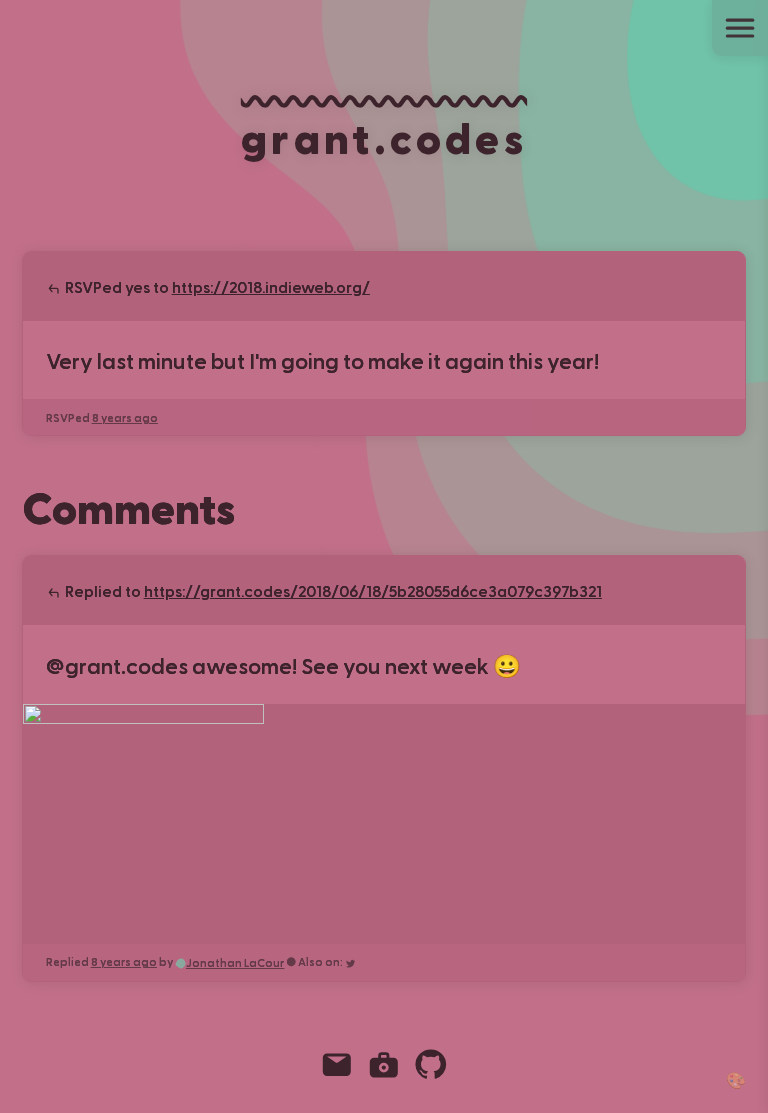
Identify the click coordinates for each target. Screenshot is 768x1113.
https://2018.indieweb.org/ (271, 286)
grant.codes (384, 136)
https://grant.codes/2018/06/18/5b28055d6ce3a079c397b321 (373, 590)
